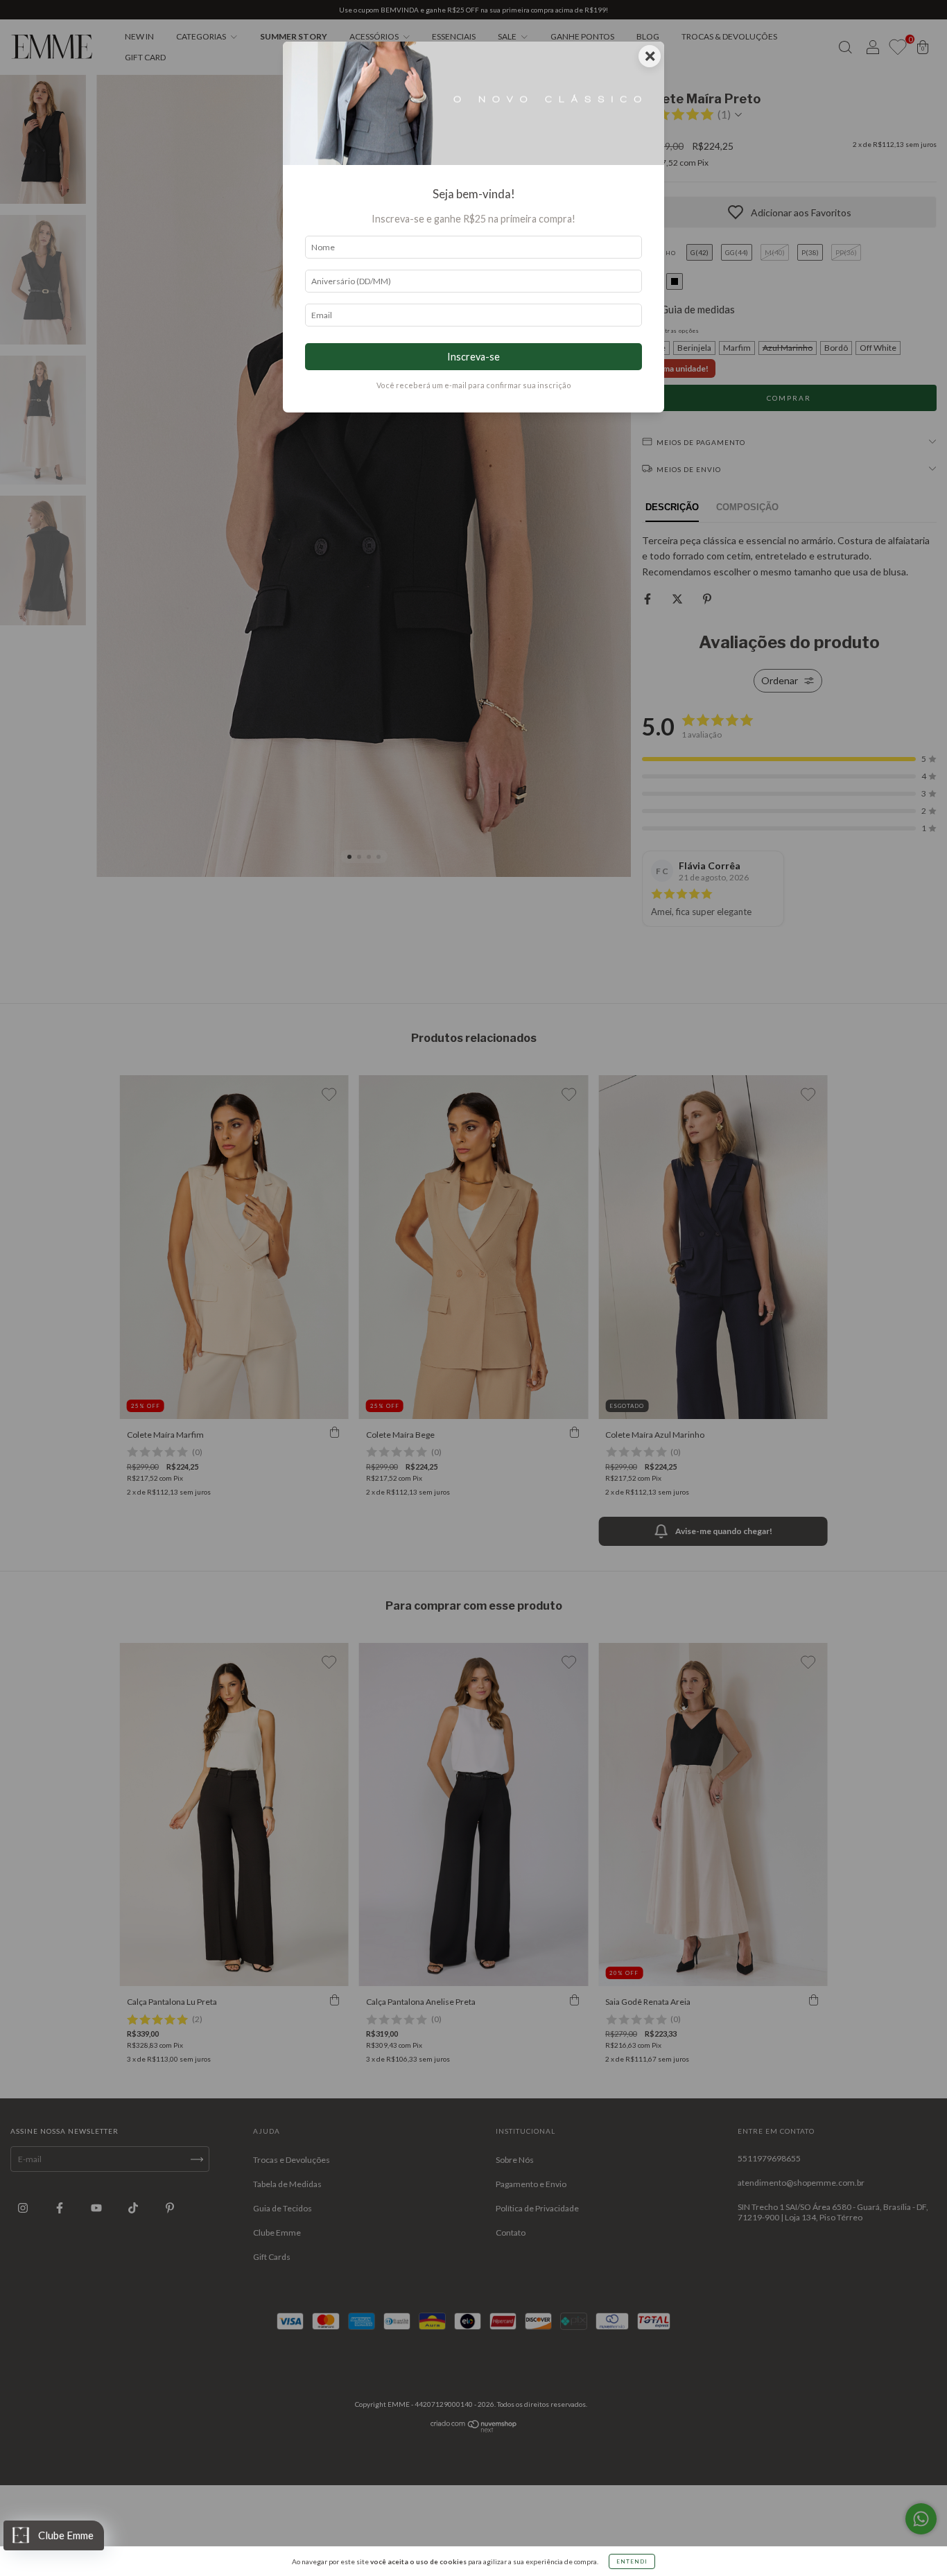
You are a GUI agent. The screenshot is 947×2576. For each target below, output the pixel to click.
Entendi (632, 2561)
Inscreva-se (473, 357)
